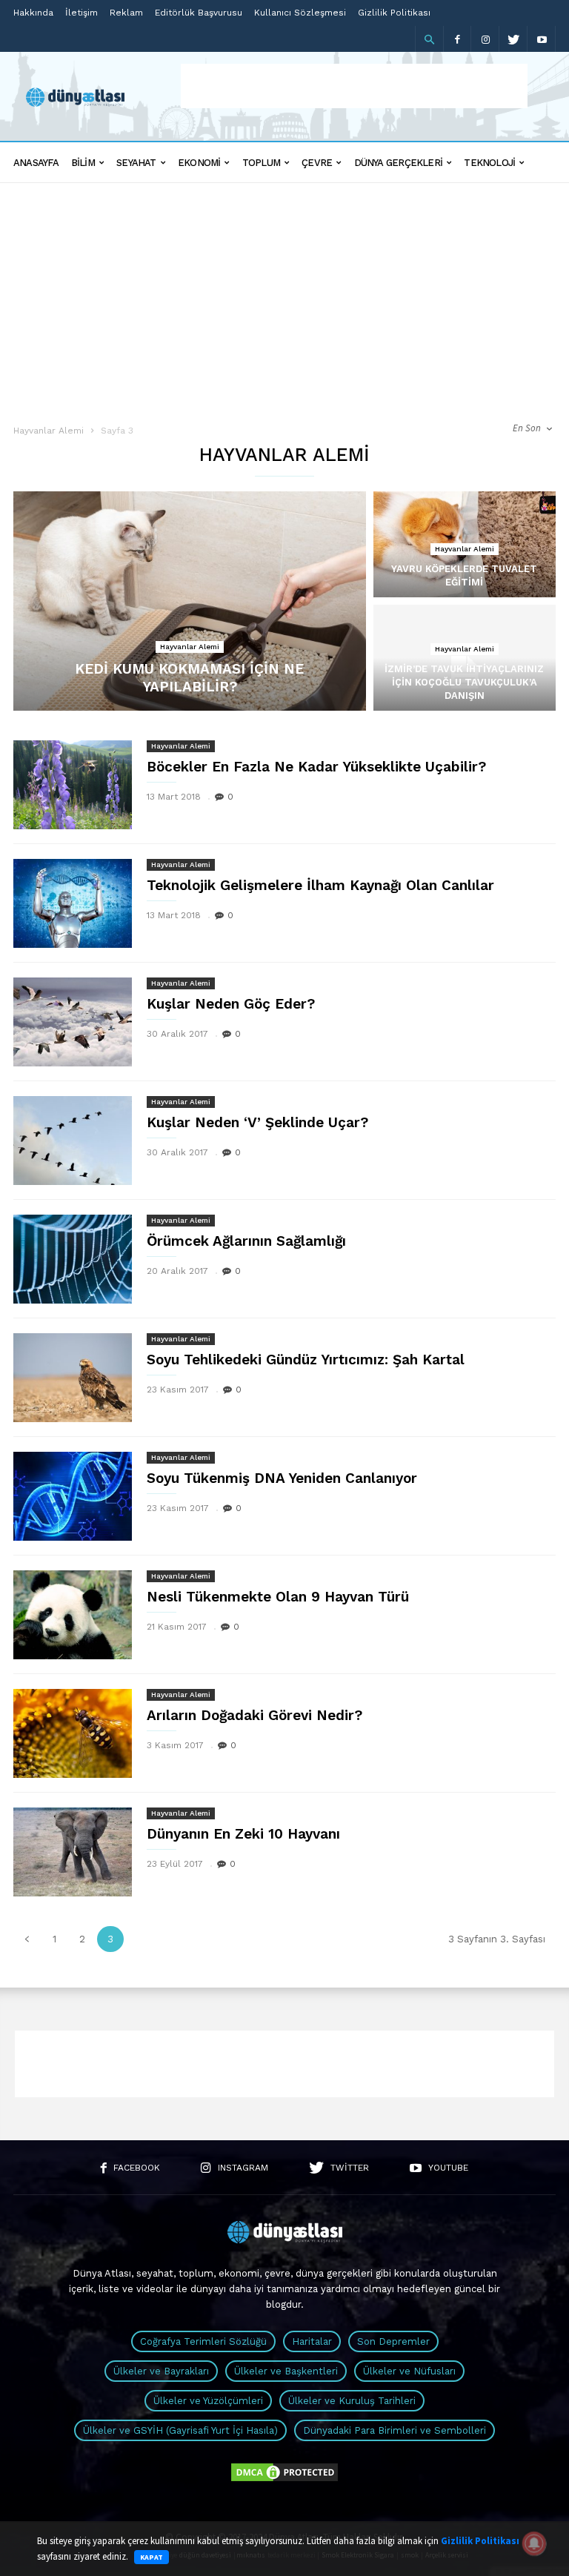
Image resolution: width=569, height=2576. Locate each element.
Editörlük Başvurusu (199, 13)
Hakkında (33, 13)
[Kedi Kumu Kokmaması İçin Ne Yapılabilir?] (190, 601)
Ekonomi (199, 163)
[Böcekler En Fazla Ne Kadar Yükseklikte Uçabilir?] (73, 785)
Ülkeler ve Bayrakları (161, 2371)
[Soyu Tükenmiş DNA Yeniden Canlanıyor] (73, 1496)
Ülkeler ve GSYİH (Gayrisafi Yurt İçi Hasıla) (180, 2430)
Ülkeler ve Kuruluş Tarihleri (352, 2401)
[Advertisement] (354, 86)
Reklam (126, 13)
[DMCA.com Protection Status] (284, 2480)
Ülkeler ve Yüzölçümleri (208, 2401)
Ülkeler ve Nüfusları (409, 2371)
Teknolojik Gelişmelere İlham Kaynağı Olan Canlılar (320, 885)
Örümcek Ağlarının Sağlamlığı (246, 1241)
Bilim (83, 163)
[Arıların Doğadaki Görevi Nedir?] (73, 1733)
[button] (429, 39)
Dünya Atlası (102, 2273)
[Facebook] (457, 39)
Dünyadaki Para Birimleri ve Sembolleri (395, 2430)
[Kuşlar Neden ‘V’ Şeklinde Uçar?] (73, 1141)
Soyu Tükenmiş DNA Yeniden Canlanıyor (282, 1478)
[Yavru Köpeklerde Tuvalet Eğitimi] (465, 559)
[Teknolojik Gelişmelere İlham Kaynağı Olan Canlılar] (73, 903)
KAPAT (152, 2557)
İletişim (81, 13)
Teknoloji (489, 163)
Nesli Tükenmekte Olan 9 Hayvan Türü (278, 1597)
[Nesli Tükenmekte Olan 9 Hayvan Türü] (73, 1615)
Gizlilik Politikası (394, 13)
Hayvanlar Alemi (49, 431)
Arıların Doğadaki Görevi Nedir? (254, 1715)
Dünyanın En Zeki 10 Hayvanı (243, 1834)
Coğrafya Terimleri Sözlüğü (203, 2341)
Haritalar (312, 2341)
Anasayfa (36, 163)
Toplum (261, 163)
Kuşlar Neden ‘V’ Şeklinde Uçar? (257, 1122)
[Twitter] (513, 39)
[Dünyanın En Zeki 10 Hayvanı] (73, 1852)
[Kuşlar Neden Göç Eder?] (73, 1022)
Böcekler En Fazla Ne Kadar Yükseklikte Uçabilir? (316, 767)
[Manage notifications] (534, 2543)
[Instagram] (485, 39)
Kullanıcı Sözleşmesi (300, 13)
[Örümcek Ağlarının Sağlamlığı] (73, 1259)
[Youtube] (542, 39)
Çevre (317, 163)
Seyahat (136, 163)
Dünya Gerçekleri (399, 163)
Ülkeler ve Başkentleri (286, 2371)
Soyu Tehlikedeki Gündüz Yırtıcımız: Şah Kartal (306, 1360)
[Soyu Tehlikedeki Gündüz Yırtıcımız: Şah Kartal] (73, 1378)
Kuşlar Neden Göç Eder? (231, 1004)
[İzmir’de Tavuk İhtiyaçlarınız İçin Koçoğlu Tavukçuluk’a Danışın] (465, 673)
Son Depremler (393, 2341)
